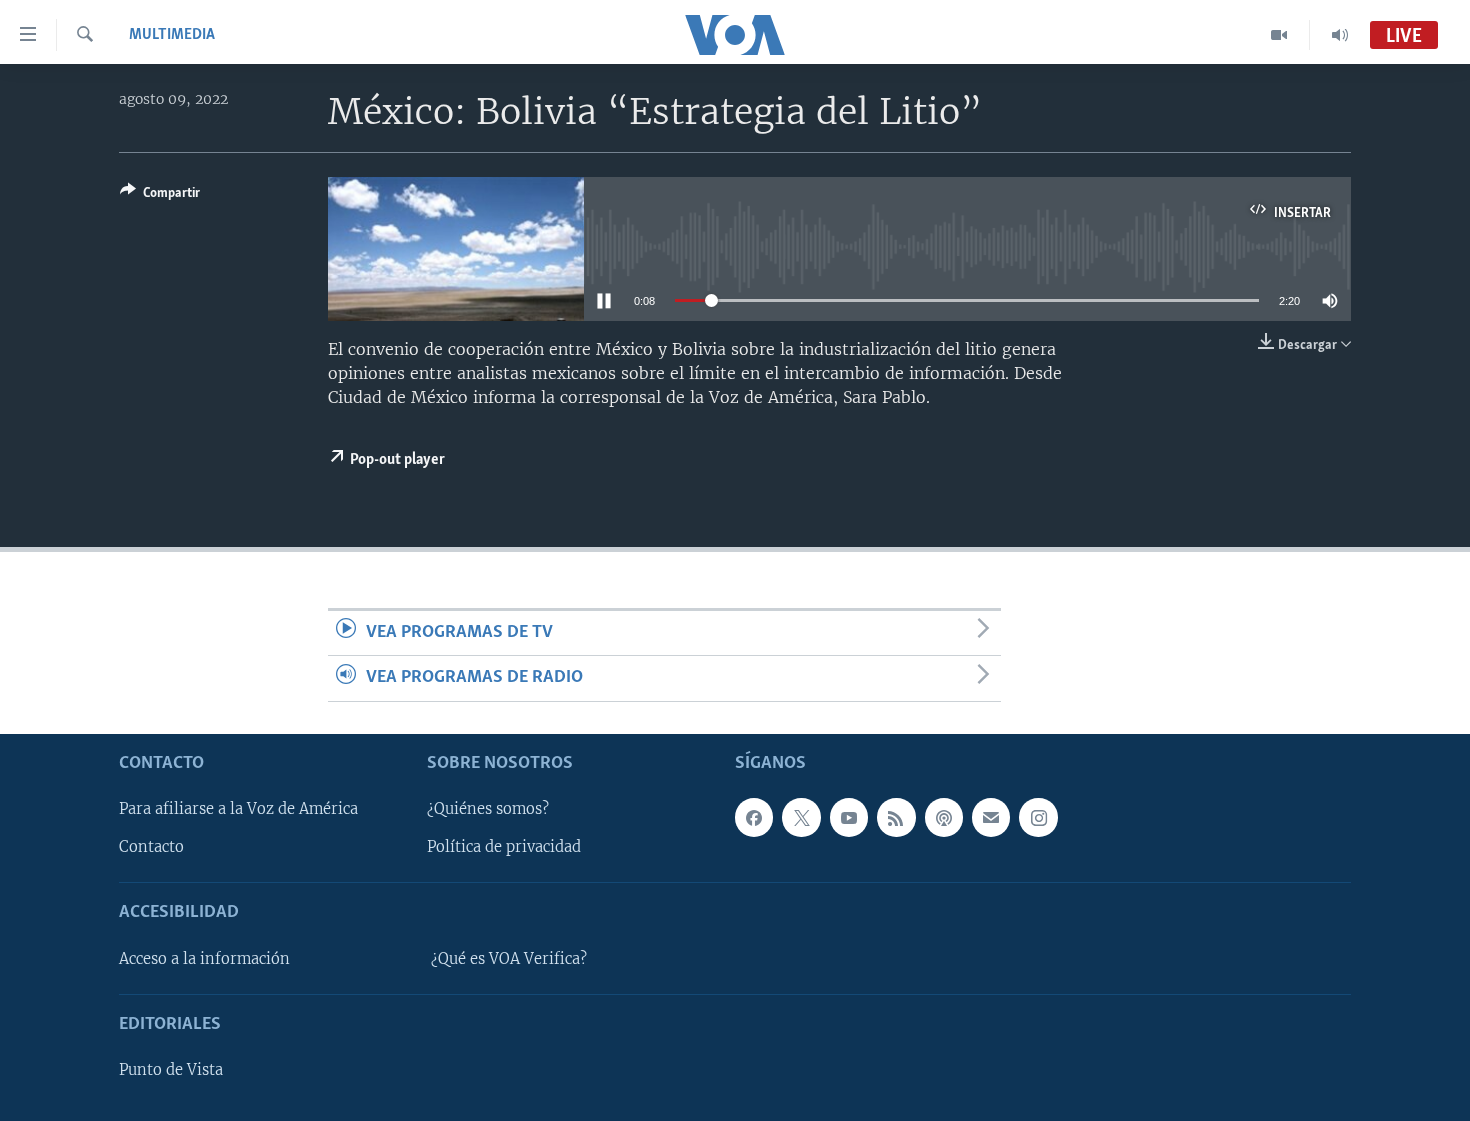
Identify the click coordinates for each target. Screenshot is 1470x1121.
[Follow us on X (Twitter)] (801, 817)
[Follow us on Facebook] (754, 817)
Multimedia (172, 35)
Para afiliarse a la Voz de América (238, 809)
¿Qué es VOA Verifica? (509, 958)
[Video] (1279, 35)
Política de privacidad (504, 847)
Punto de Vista (171, 1070)
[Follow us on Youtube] (849, 817)
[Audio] (1340, 35)
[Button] (160, 196)
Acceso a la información (204, 958)
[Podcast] (944, 817)
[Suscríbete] (991, 817)
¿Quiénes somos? (488, 809)
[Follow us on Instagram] (1038, 817)
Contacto (151, 847)
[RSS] (896, 817)
